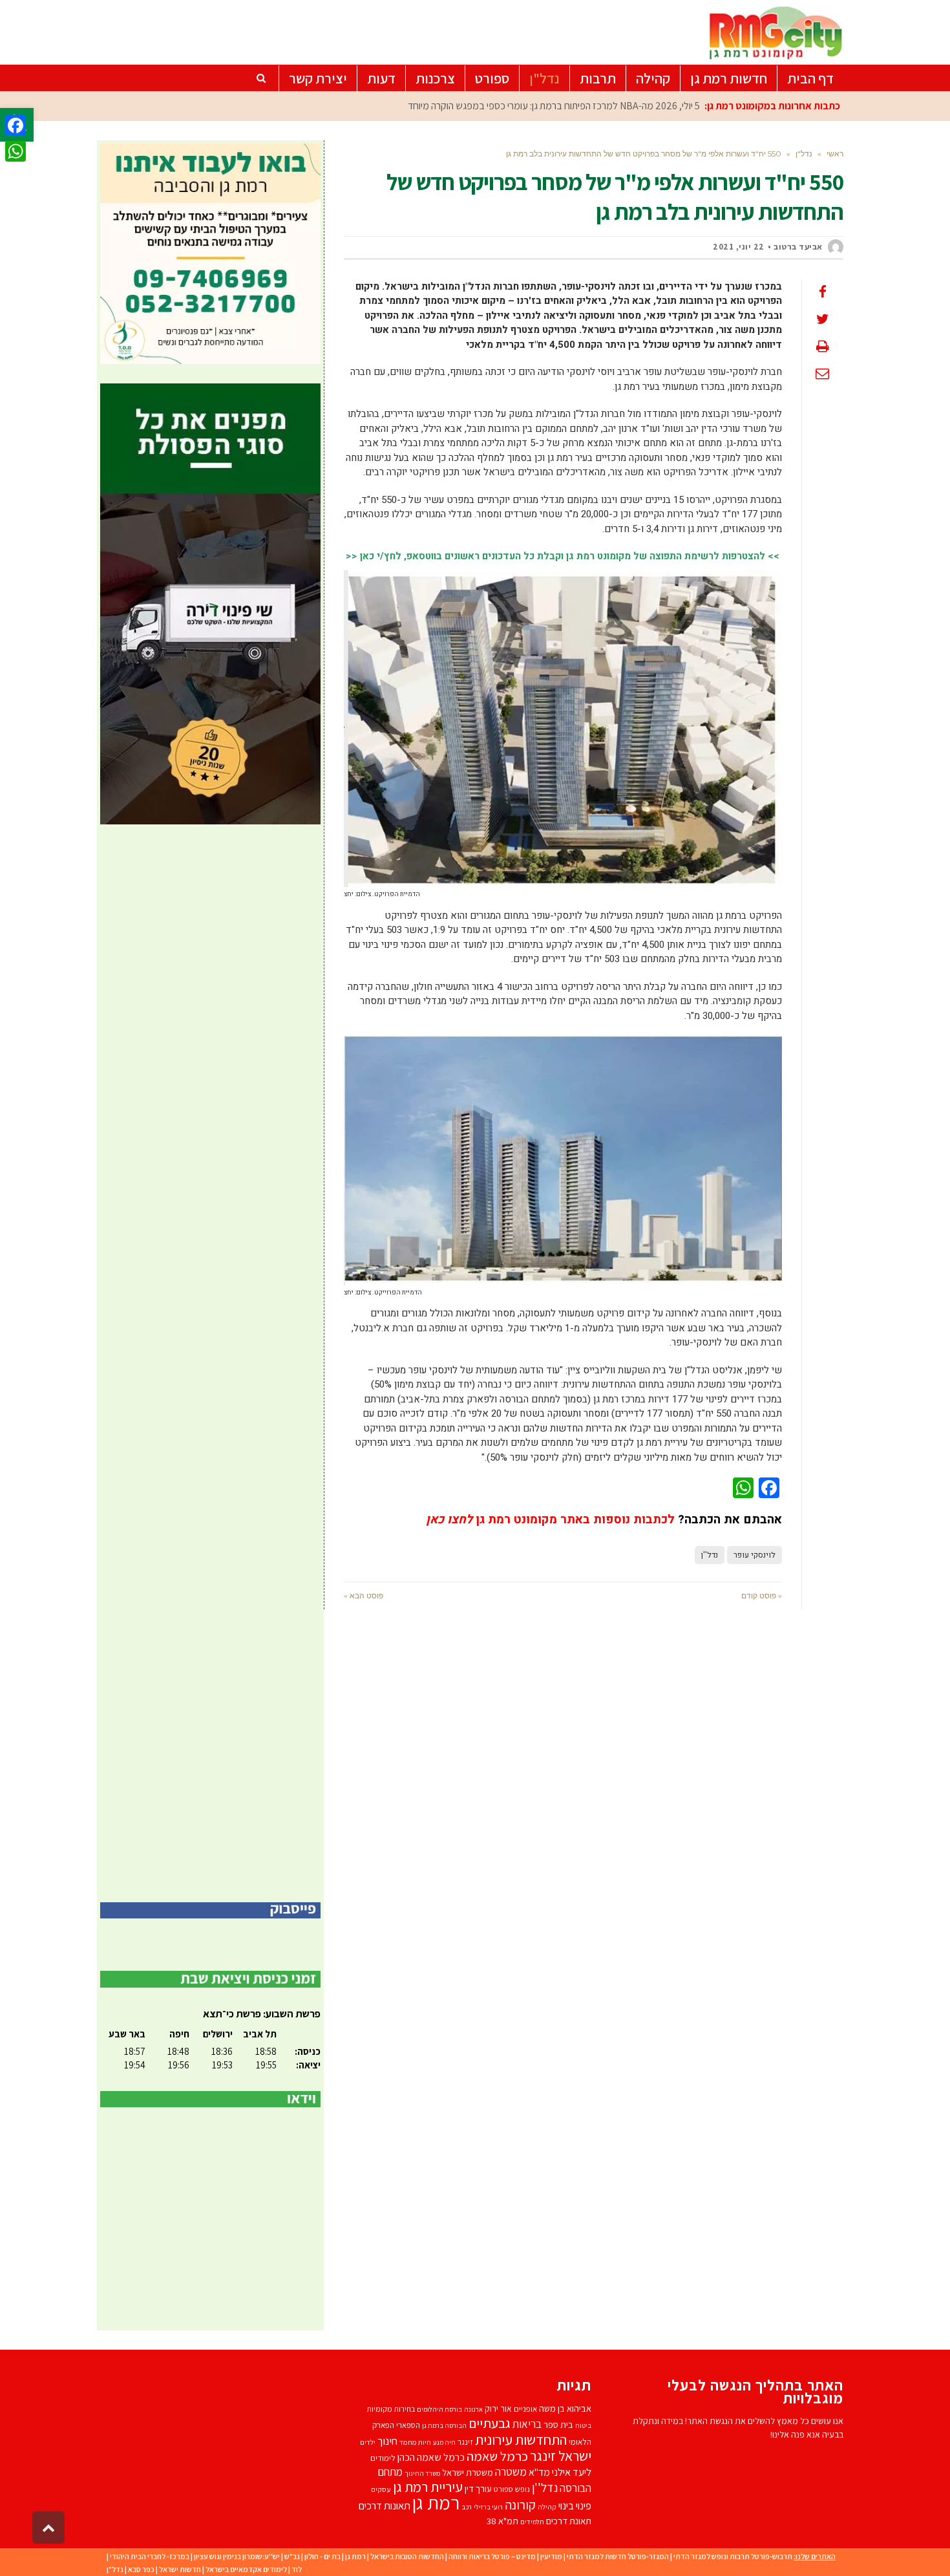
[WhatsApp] (16, 151)
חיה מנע (444, 2442)
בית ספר (558, 2424)
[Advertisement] (210, 1363)
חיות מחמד (415, 2442)
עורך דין (478, 2488)
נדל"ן (115, 2569)
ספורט (503, 2489)
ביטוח (583, 2425)
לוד (297, 2569)
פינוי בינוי (575, 2506)
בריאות (527, 2424)
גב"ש (292, 2556)
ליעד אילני (572, 2472)
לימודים (383, 2458)
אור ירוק (498, 2409)
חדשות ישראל (180, 2569)
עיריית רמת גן (428, 2487)
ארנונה (473, 2409)
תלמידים (532, 2522)
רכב (467, 2507)
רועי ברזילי (488, 2507)
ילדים (368, 2442)
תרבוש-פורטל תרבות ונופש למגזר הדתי (733, 2556)
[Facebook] (16, 125)
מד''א (539, 2472)
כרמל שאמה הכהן (431, 2457)
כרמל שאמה (497, 2456)
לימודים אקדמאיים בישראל (246, 2569)
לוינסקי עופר (755, 1555)
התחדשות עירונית (521, 2439)
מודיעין (551, 2556)
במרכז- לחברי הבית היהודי (150, 2556)
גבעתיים (490, 2423)
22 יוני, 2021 (739, 247)
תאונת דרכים (569, 2521)
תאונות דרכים (385, 2506)
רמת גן (436, 2502)
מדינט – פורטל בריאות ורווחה (492, 2556)
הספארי (408, 2425)
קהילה (547, 2506)
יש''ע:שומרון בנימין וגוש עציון (237, 2556)
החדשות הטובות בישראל (407, 2556)
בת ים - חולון (322, 2556)
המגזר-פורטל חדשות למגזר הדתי (618, 2556)
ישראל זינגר (561, 2456)
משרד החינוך (422, 2473)
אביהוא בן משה (565, 2408)
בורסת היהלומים (439, 2409)
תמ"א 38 (502, 2521)
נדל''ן (710, 1555)
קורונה (520, 2505)
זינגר (465, 2442)
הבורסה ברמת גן (444, 2425)
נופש (522, 2489)
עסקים (381, 2489)
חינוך (387, 2441)
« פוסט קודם (762, 1595)
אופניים (525, 2409)
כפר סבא (141, 2569)
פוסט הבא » (364, 1595)
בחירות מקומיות (391, 2409)
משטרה (511, 2472)
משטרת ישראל (468, 2472)
